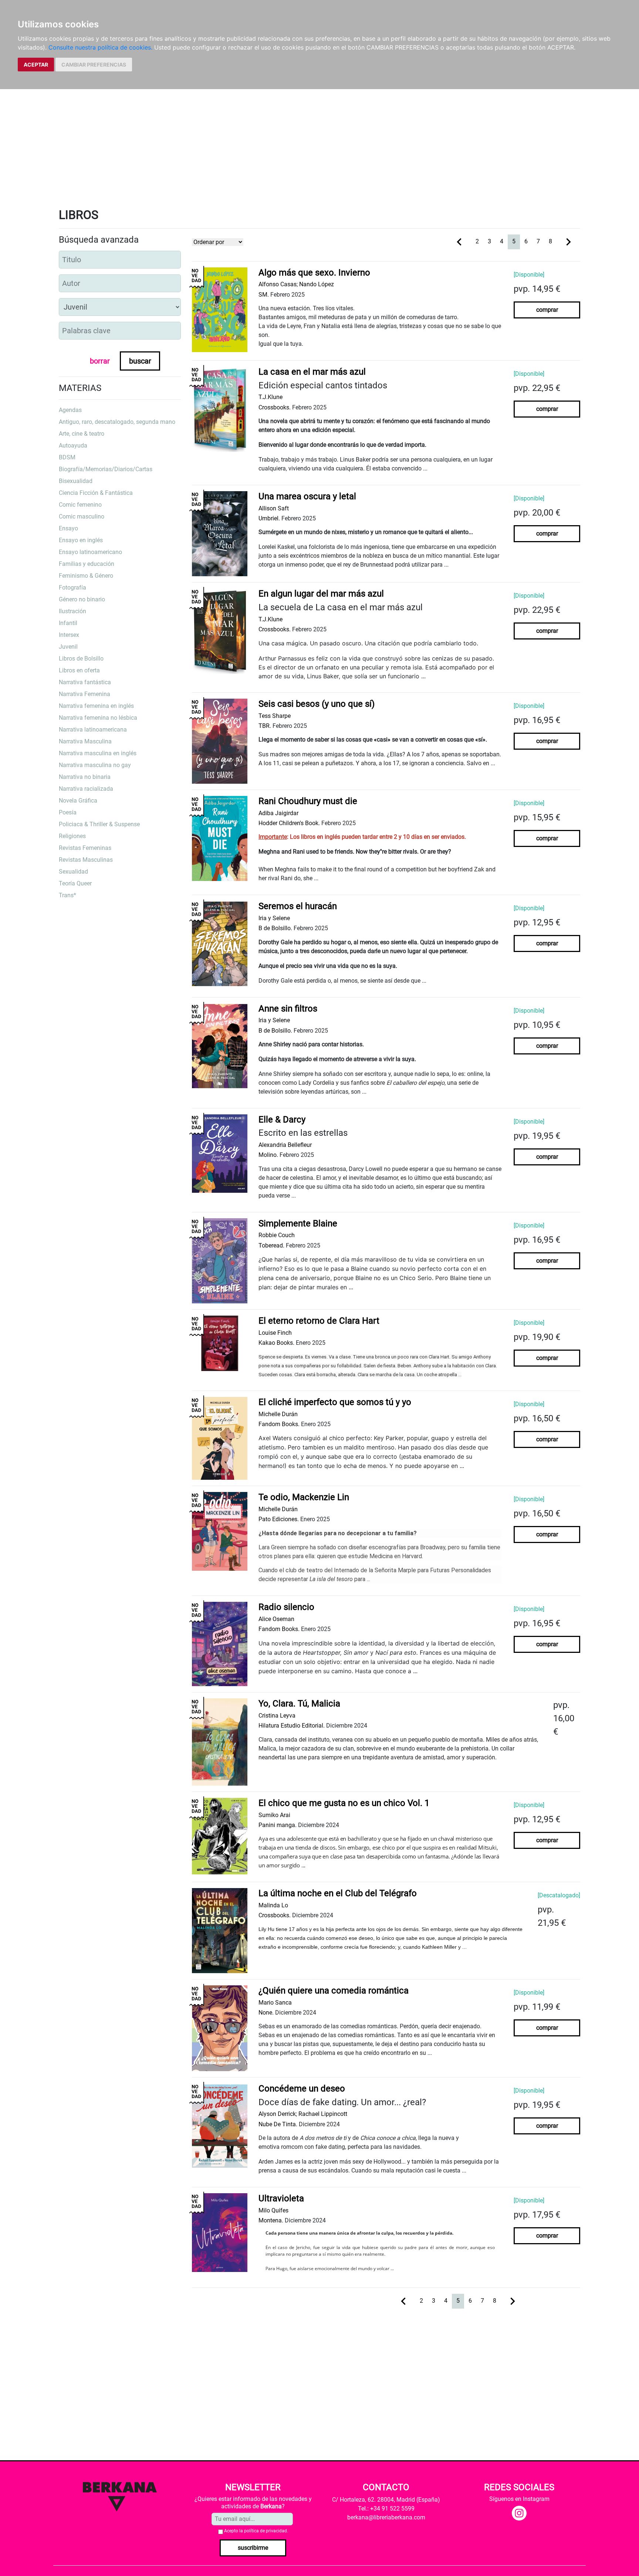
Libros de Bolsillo (81, 659)
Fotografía (72, 588)
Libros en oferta (79, 670)
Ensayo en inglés (81, 540)
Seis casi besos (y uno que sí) (317, 704)
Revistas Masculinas (86, 860)
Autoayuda (73, 445)
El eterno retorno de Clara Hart (319, 1321)
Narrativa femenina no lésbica (98, 718)
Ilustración (72, 611)
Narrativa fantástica (85, 682)
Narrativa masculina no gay (95, 765)
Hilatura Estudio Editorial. (292, 1726)
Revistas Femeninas (85, 848)
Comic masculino (82, 516)
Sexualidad (73, 872)
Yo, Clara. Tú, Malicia (299, 1704)
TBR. (265, 726)
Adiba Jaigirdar (278, 813)
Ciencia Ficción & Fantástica (96, 493)
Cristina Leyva (277, 1716)
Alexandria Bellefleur (285, 1145)
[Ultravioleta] (220, 2232)
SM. (264, 295)
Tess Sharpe (275, 716)
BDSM (67, 457)
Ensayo (68, 528)
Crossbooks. (275, 407)
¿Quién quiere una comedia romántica (334, 1991)
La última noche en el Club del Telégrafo (338, 1893)
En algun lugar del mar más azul (321, 594)
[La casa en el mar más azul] (220, 409)
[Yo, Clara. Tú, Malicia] (220, 1741)
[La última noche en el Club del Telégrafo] (220, 1930)
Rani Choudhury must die (308, 801)
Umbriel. (269, 518)
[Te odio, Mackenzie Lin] (220, 1531)
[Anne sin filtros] (220, 1046)
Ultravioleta (281, 2198)
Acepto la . (256, 2531)
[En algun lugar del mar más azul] (220, 631)
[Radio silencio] (220, 1644)
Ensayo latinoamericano (90, 552)
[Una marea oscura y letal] (220, 533)
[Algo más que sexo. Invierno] (220, 309)
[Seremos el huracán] (220, 943)
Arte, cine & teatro (82, 434)
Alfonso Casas (278, 284)
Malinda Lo (273, 1905)
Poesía (68, 812)
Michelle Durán (278, 1414)
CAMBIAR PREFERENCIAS (94, 65)
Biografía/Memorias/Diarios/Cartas (106, 469)
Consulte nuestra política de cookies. (100, 47)
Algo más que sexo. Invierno (314, 273)
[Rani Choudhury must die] (220, 838)
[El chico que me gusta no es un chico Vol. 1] (220, 1836)
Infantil (68, 623)
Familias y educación (87, 564)
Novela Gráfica (78, 801)
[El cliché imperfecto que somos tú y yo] (220, 1438)
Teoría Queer (75, 883)
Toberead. (271, 1245)
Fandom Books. (279, 1424)
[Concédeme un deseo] (220, 2126)
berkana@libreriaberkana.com (386, 2517)
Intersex (69, 635)
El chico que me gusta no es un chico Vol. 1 (344, 1803)
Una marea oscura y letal (307, 496)
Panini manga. (278, 1825)
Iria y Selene (274, 918)
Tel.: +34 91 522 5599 (386, 2509)
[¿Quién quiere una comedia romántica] (220, 2028)
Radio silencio (286, 1607)
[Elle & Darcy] (220, 1153)
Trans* (67, 895)
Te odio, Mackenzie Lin (304, 1497)
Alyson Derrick (277, 2114)
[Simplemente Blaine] (220, 1260)
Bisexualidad (76, 481)
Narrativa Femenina (84, 694)
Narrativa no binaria (85, 777)
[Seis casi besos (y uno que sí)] (220, 741)
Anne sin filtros (288, 1009)
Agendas (70, 410)
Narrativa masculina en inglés (98, 753)
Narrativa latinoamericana (93, 730)
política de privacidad (266, 2531)
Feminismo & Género (86, 576)
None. (266, 2013)
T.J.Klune (271, 397)
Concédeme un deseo (302, 2089)
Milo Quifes (273, 2210)
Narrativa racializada (86, 789)
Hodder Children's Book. (289, 823)
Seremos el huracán (298, 906)
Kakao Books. (276, 1343)
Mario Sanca (275, 2003)
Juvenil (68, 647)
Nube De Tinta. (278, 2124)
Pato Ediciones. (279, 1519)
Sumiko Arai (274, 1815)
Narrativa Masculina (85, 741)
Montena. (271, 2220)
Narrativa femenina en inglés (96, 706)
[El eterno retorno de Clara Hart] (220, 1343)
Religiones (72, 836)
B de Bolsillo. (275, 928)
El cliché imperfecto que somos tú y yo (335, 1402)
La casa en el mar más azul (312, 372)
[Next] (568, 241)
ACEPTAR (36, 65)
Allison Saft (274, 508)
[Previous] (459, 241)
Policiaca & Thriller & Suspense (99, 824)
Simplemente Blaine (298, 1223)
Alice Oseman (276, 1619)
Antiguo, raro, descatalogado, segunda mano (117, 422)
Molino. (268, 1155)
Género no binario (82, 599)
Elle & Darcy (282, 1120)
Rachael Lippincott (323, 2114)
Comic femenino (80, 505)
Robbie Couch (277, 1235)
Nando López (317, 284)
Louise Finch (275, 1333)
